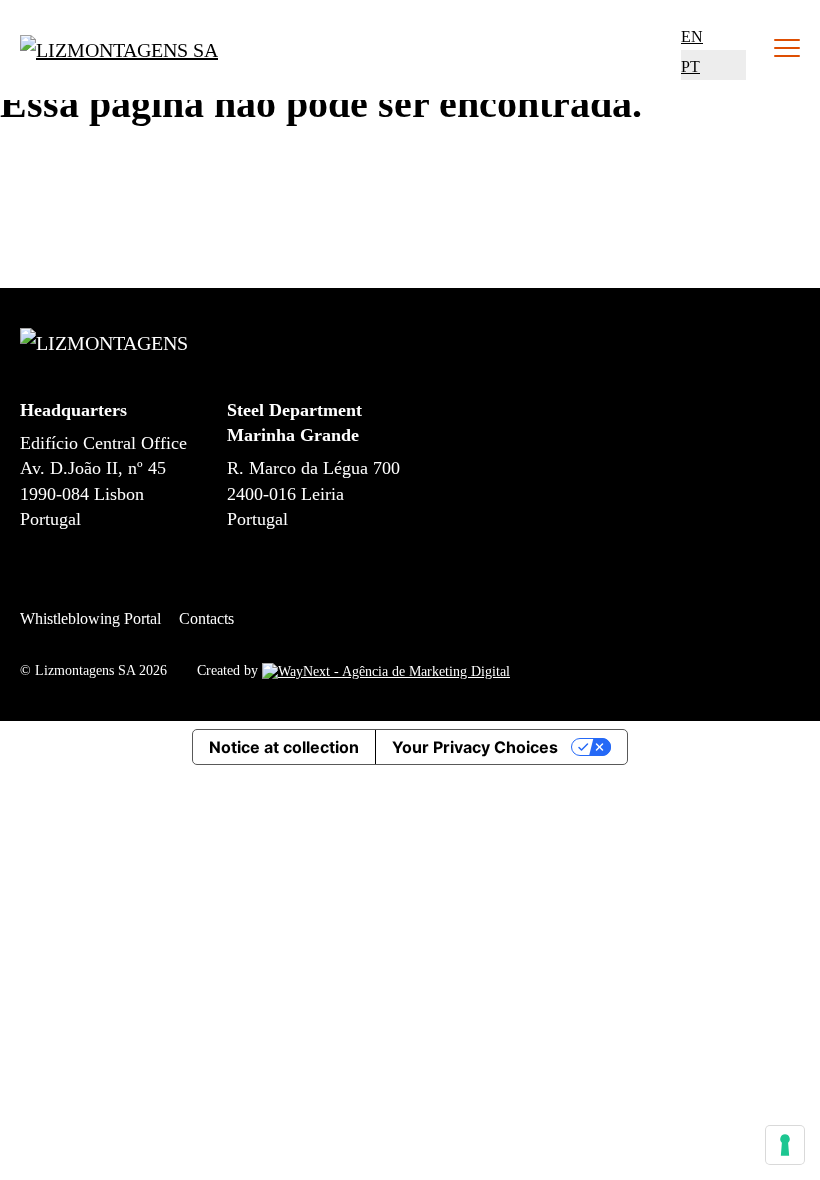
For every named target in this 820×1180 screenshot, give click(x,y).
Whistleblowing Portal (90, 618)
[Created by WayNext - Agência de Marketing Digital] (386, 670)
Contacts (206, 618)
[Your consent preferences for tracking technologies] (785, 1145)
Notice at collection (284, 747)
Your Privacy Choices (475, 747)
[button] (692, 36)
